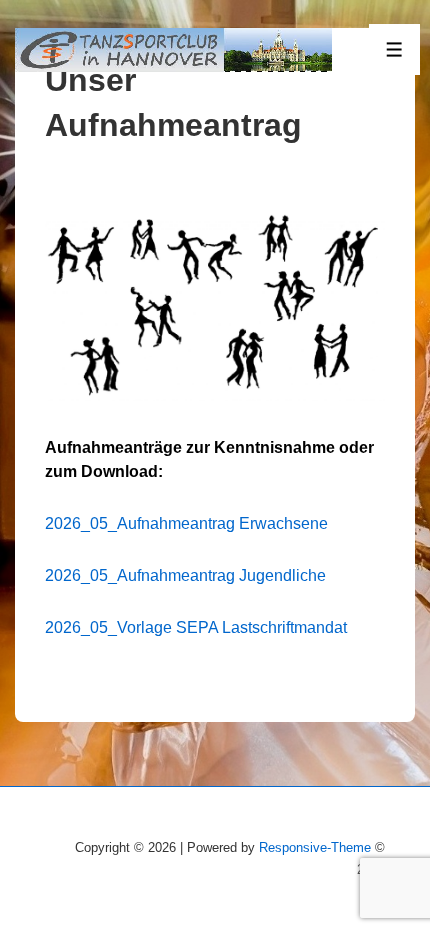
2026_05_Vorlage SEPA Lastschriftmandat (196, 627)
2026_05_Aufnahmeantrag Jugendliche (185, 575)
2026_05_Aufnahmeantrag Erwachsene (186, 523)
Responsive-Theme (315, 847)
